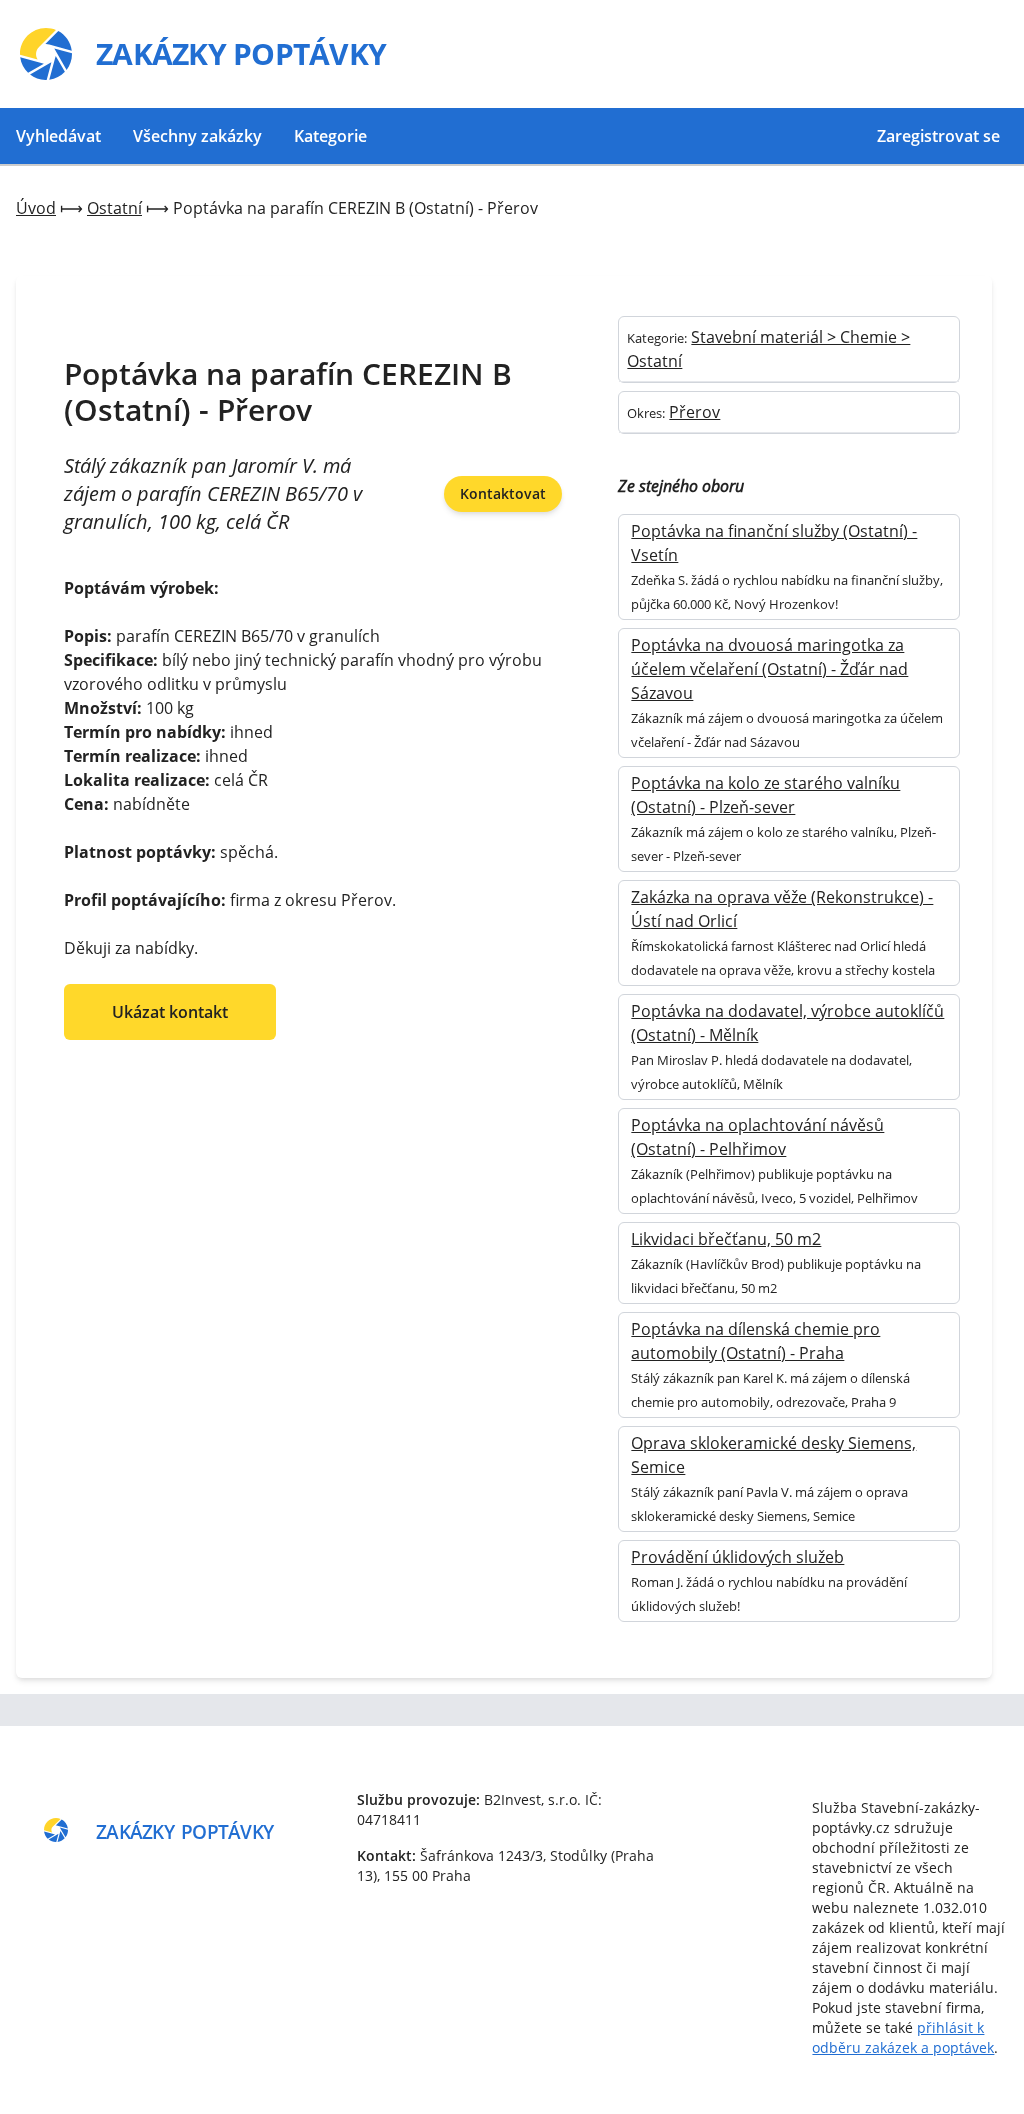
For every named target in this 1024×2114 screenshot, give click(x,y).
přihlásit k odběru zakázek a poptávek (903, 2037)
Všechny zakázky (197, 136)
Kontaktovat (503, 493)
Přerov (694, 412)
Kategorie (330, 136)
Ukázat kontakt (170, 1012)
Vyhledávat (58, 136)
